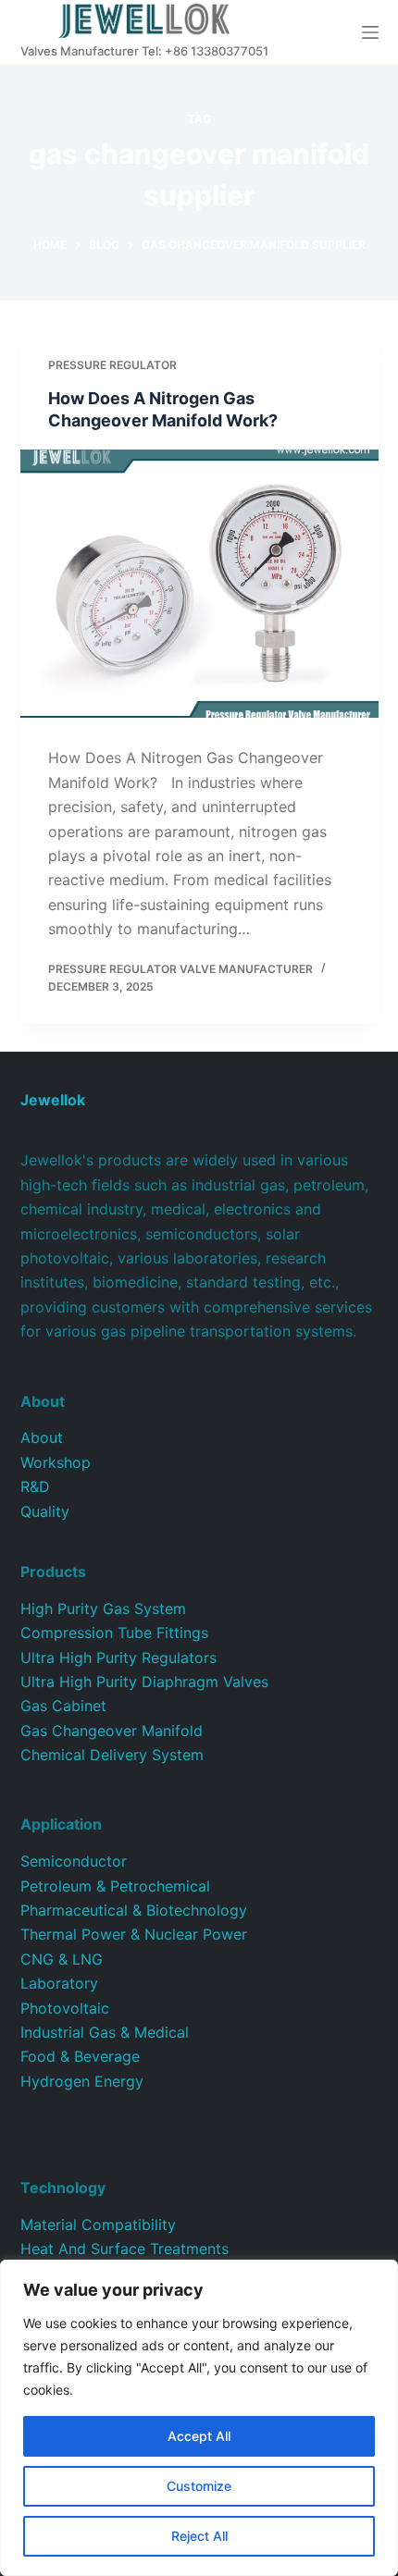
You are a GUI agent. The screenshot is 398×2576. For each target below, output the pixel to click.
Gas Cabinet (63, 1706)
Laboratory (59, 1983)
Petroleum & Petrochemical (115, 1886)
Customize (199, 2486)
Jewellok (53, 1100)
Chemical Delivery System (112, 1755)
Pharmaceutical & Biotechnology (134, 1910)
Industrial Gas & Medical (105, 2032)
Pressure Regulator (112, 365)
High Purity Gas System (103, 1608)
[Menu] (370, 32)
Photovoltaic (65, 2008)
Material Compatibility (98, 2225)
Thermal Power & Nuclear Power (134, 1934)
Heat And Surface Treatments (124, 2249)
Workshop (56, 1462)
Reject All (199, 2536)
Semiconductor (74, 1861)
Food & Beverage (80, 2056)
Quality (45, 1511)
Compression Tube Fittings (114, 1633)
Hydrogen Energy (82, 2081)
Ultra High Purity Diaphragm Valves (144, 1682)
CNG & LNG (62, 1959)
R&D (35, 1486)
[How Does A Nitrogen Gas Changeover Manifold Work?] (199, 584)
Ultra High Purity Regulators (118, 1658)
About (42, 1437)
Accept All (199, 2436)
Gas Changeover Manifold (112, 1731)
